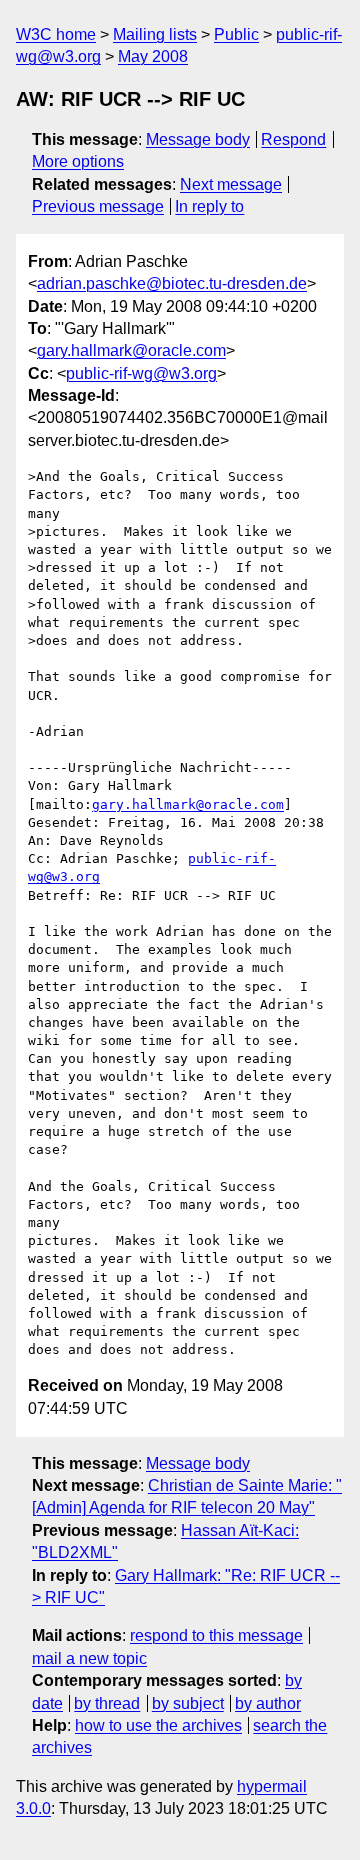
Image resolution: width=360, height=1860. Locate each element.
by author (268, 1703)
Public (236, 34)
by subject (188, 1703)
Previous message (98, 206)
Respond (293, 139)
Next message (231, 184)
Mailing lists (155, 34)
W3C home (56, 34)
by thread (107, 1703)
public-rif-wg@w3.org (141, 373)
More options (78, 161)
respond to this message (216, 1635)
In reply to (209, 206)
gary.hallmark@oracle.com (131, 350)
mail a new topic (89, 1658)
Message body (198, 139)
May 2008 (153, 56)
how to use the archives (158, 1725)
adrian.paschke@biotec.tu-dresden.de (172, 283)
